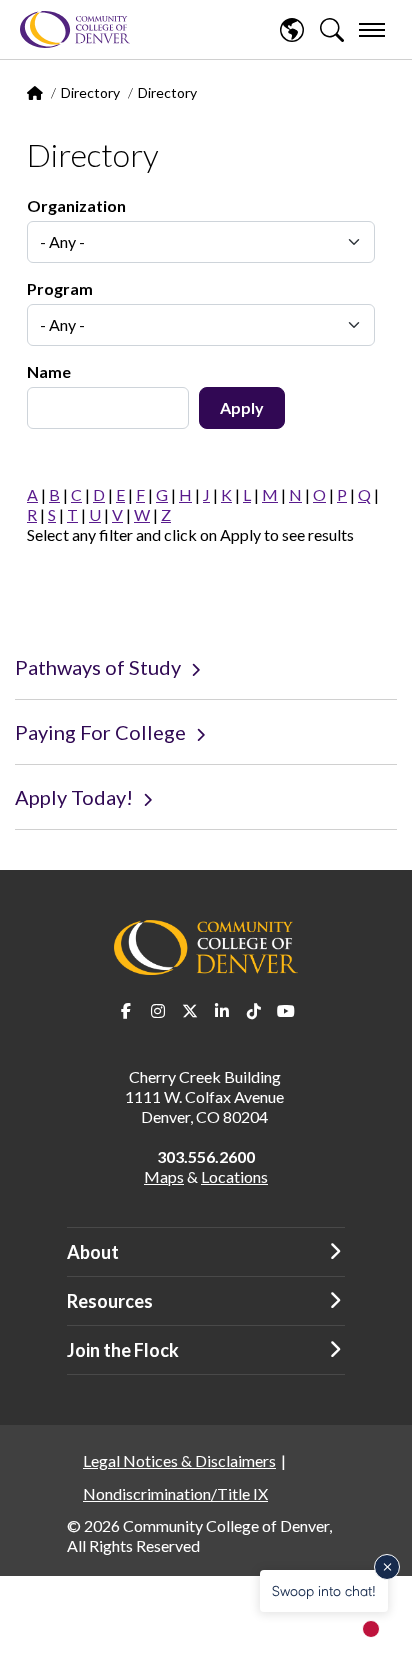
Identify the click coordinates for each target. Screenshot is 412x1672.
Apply (242, 407)
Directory (90, 92)
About (93, 1252)
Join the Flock (123, 1350)
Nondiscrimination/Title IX (175, 1493)
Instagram (158, 1011)
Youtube (286, 1011)
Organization (76, 205)
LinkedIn (222, 1011)
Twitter (190, 1011)
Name (49, 371)
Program (60, 288)
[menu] (372, 30)
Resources (110, 1301)
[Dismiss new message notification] (387, 1567)
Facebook (126, 1011)
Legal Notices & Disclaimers (179, 1460)
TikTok (254, 1011)
